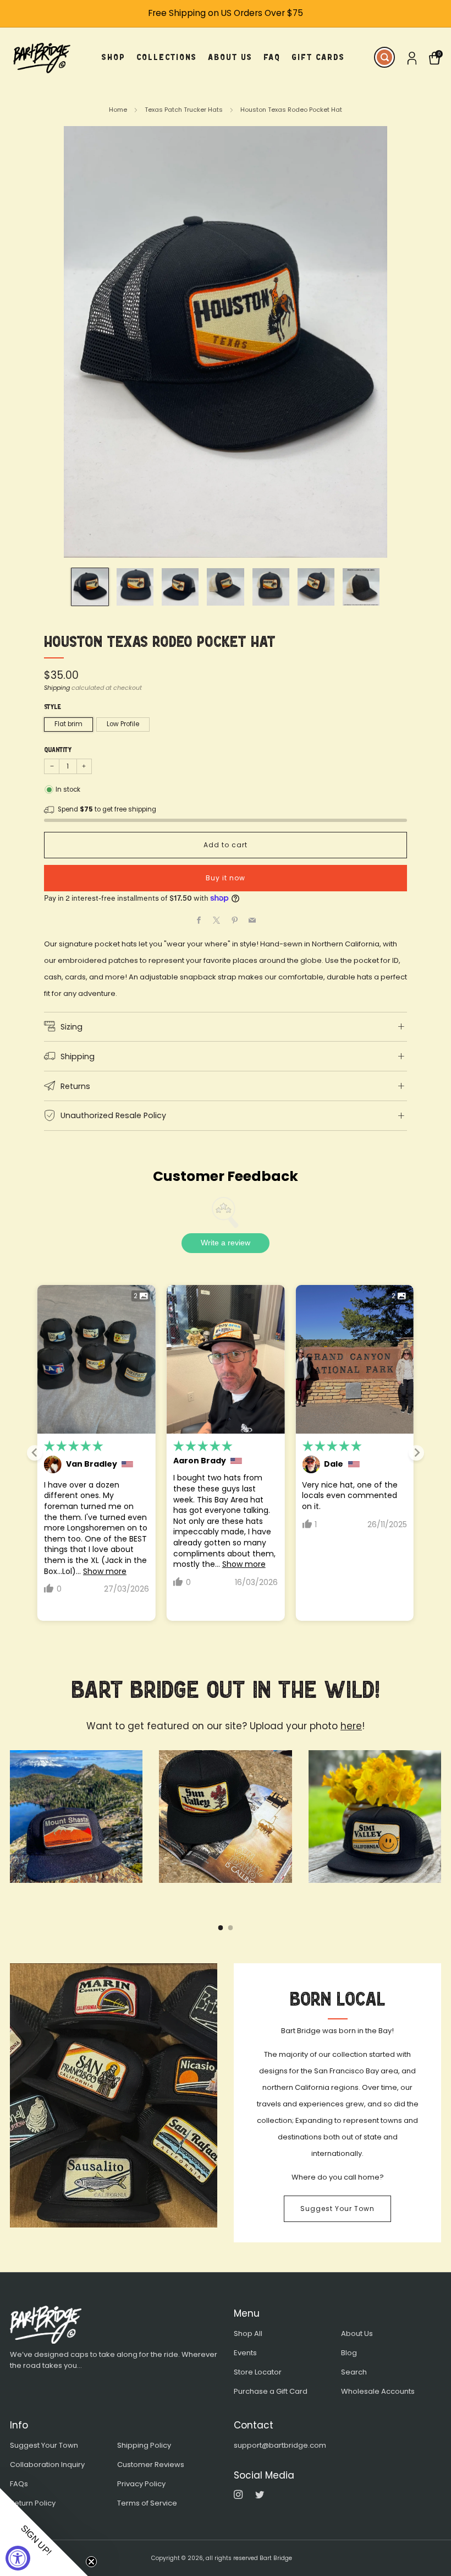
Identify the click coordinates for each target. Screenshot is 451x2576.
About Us (357, 2333)
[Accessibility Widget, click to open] (18, 2558)
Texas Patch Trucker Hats (184, 110)
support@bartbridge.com (280, 2445)
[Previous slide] (35, 1453)
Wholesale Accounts (378, 2391)
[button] (44, 2532)
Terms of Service (147, 2503)
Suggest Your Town (337, 2209)
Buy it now (226, 878)
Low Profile (123, 724)
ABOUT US (230, 57)
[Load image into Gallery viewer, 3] (180, 587)
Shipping (57, 688)
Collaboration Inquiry (47, 2465)
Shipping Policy (144, 2445)
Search (354, 2372)
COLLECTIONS (167, 57)
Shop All (248, 2333)
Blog (349, 2353)
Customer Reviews (151, 2465)
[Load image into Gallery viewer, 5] (271, 587)
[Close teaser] (91, 2562)
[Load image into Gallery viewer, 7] (361, 587)
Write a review (226, 1243)
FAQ (272, 57)
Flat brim (68, 724)
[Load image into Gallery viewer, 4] (225, 587)
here (351, 1726)
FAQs (19, 2484)
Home (118, 110)
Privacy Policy (141, 2484)
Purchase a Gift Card (271, 2391)
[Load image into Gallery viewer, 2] (135, 587)
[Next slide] (416, 1453)
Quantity (58, 750)
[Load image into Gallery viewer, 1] (90, 587)
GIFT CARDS (318, 57)
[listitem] (226, 13)
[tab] (221, 1928)
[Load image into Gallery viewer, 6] (316, 587)
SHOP (114, 57)
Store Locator (258, 2372)
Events (245, 2353)
